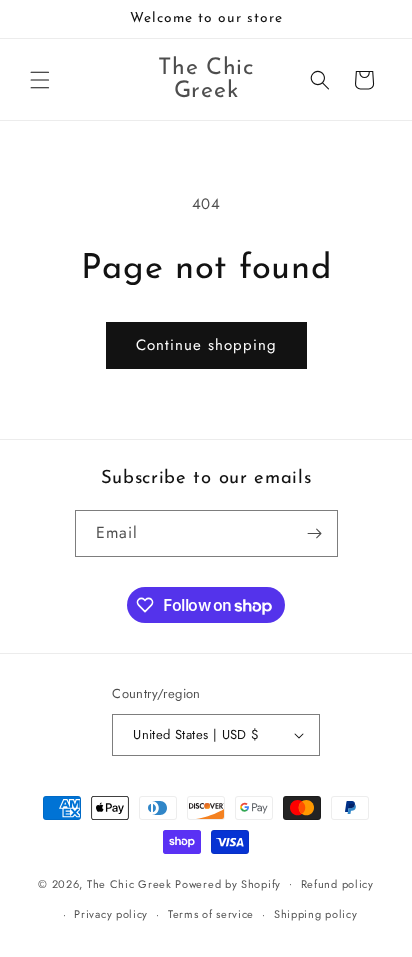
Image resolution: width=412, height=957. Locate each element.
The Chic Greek (129, 883)
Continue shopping (206, 345)
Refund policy (337, 884)
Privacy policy (111, 914)
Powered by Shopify (228, 883)
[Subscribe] (315, 533)
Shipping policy (316, 914)
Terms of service (211, 914)
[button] (40, 80)
